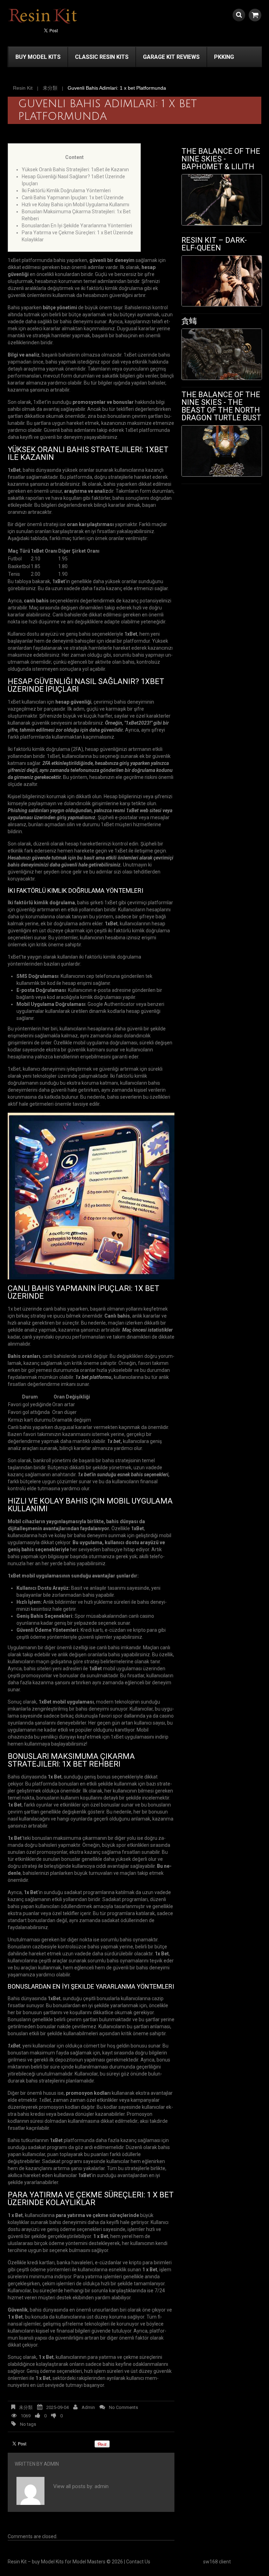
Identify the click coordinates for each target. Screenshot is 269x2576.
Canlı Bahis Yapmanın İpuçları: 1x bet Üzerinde (73, 198)
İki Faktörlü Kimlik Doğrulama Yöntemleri (66, 191)
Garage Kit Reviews (171, 57)
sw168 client (217, 2562)
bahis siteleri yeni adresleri (53, 1669)
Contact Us (138, 2562)
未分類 (50, 88)
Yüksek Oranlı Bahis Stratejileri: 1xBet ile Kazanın (75, 170)
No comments (123, 2407)
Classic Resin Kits (102, 57)
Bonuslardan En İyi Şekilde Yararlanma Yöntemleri (77, 226)
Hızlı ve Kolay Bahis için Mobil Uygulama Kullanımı (75, 205)
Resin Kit (23, 88)
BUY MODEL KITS (38, 57)
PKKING (224, 57)
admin (88, 2407)
